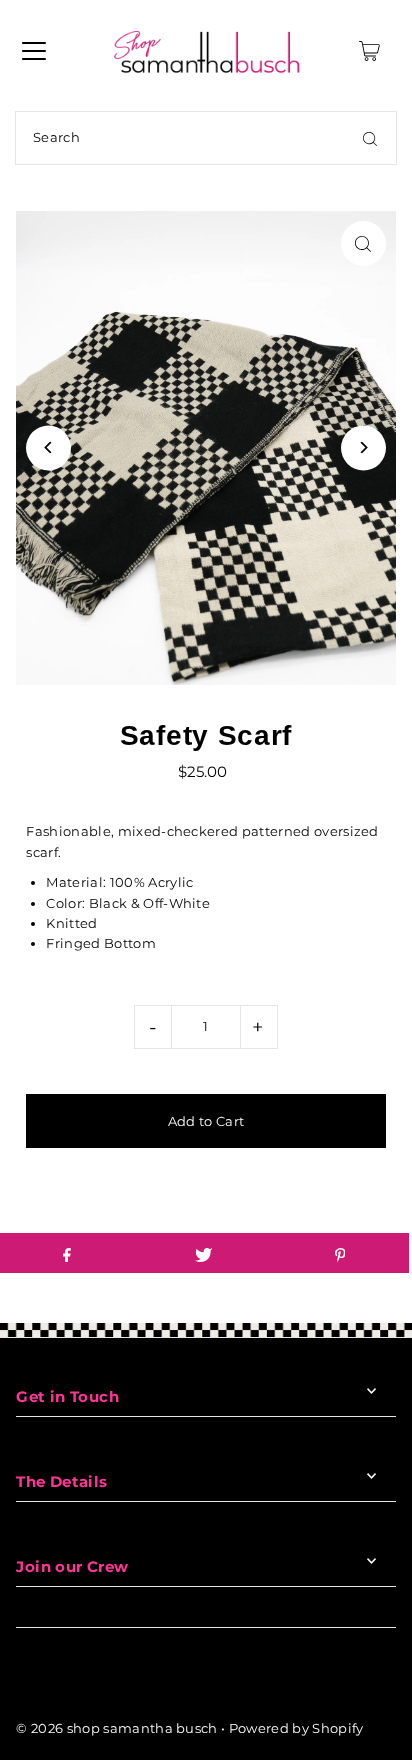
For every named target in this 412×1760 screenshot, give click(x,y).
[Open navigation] (34, 51)
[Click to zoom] (363, 243)
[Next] (363, 447)
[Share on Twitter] (203, 1253)
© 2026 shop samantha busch (116, 1728)
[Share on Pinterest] (339, 1253)
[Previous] (48, 447)
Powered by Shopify (296, 1728)
